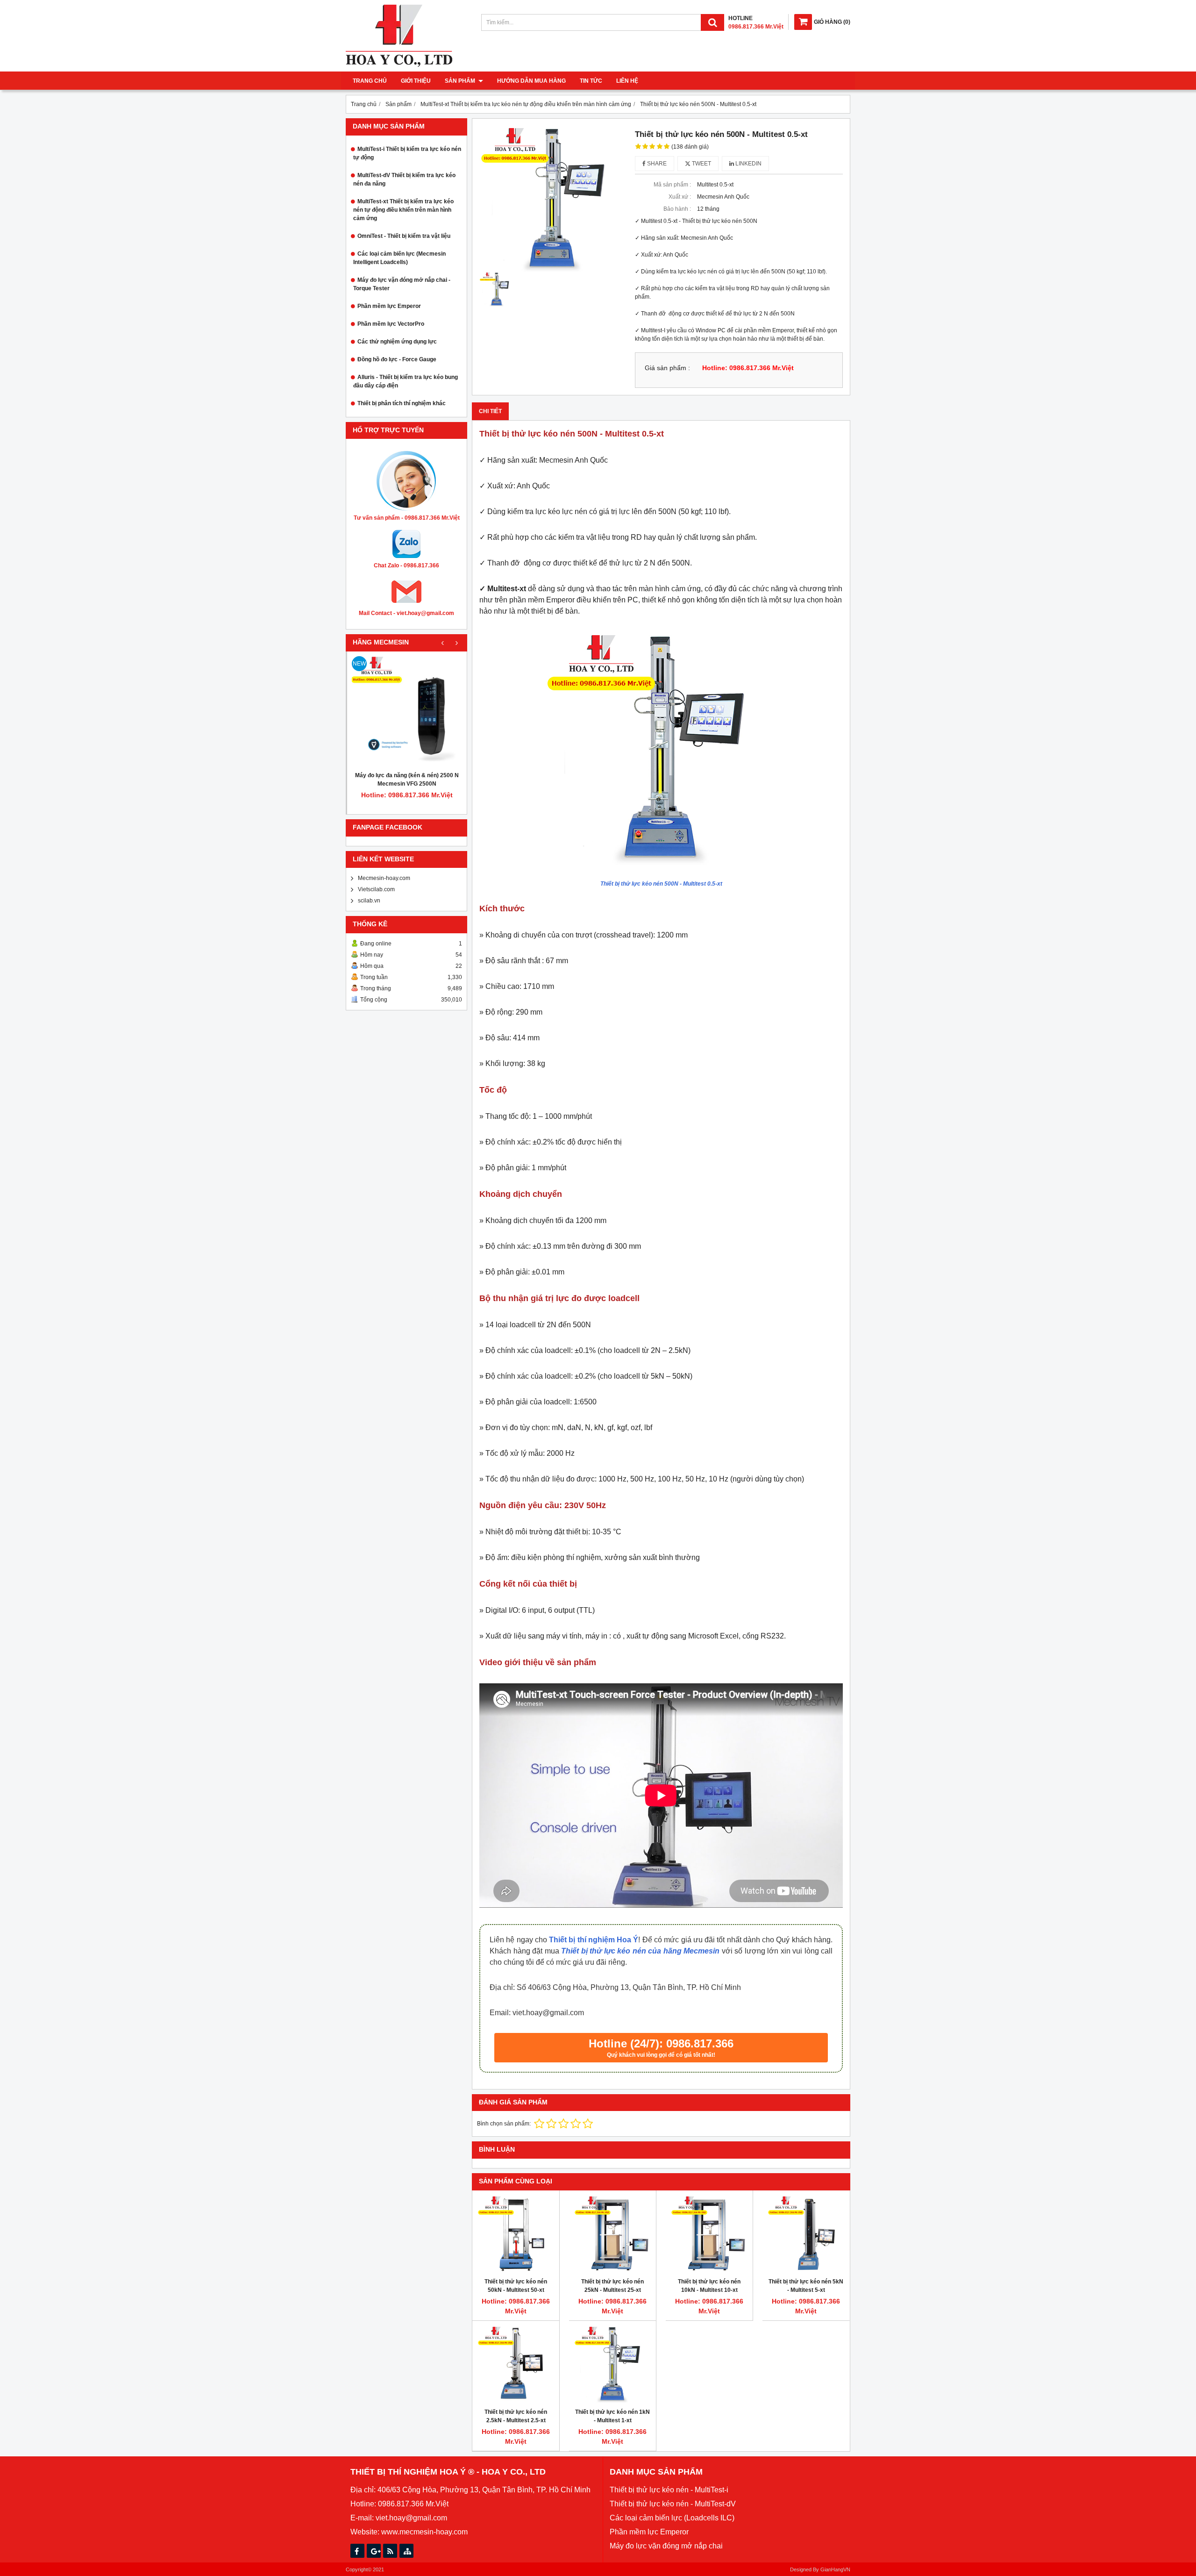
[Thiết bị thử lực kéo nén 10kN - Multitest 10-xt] (709, 2234)
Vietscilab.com (376, 889)
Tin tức (591, 81)
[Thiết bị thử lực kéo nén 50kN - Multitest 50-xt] (516, 2234)
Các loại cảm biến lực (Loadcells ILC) (672, 2518)
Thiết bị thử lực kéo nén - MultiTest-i (669, 2490)
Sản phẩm (461, 81)
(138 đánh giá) (690, 147)
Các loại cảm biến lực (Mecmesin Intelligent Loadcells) (399, 258)
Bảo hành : (677, 209)
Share (656, 164)
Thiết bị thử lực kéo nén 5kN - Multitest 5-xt (806, 2286)
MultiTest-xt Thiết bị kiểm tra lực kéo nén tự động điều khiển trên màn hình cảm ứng (403, 210)
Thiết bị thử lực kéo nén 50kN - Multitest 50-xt (516, 2286)
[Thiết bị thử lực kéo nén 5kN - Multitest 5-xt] (806, 2234)
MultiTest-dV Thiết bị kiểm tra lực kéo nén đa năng (404, 179)
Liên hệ (627, 81)
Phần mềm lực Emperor (389, 306)
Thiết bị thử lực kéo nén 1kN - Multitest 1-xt (612, 2416)
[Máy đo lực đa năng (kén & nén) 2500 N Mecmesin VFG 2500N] (407, 711)
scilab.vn (369, 901)
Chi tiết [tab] (490, 411)
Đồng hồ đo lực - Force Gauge (397, 359)
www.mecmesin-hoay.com (424, 2532)
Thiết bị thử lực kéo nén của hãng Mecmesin (640, 1951)
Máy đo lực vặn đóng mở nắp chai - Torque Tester (402, 284)
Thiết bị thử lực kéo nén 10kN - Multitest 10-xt (709, 2286)
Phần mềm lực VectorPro (391, 324)
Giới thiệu (416, 81)
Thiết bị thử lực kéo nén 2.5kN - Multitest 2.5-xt (516, 2416)
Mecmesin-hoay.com (384, 878)
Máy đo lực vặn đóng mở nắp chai (666, 2546)
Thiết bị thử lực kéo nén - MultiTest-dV (673, 2504)
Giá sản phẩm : (667, 368)
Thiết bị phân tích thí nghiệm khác (402, 403)
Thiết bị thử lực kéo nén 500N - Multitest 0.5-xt (661, 884)
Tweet (701, 164)
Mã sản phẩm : (672, 185)
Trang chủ (370, 81)
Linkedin (748, 164)
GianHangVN (835, 2569)
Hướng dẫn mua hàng (531, 81)
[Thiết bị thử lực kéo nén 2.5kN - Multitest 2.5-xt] (516, 2364)
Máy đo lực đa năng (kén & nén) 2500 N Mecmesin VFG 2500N (407, 780)
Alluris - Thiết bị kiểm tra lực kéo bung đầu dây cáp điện (406, 381)
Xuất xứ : (680, 197)
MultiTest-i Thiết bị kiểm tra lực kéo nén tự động (407, 153)
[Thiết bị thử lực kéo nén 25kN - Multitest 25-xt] (612, 2234)
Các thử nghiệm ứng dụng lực (397, 342)
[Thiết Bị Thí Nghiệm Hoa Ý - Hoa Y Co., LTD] (399, 65)
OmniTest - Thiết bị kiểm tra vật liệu (404, 236)
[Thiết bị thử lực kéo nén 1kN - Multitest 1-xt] (612, 2364)
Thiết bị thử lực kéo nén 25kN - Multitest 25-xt (612, 2286)
